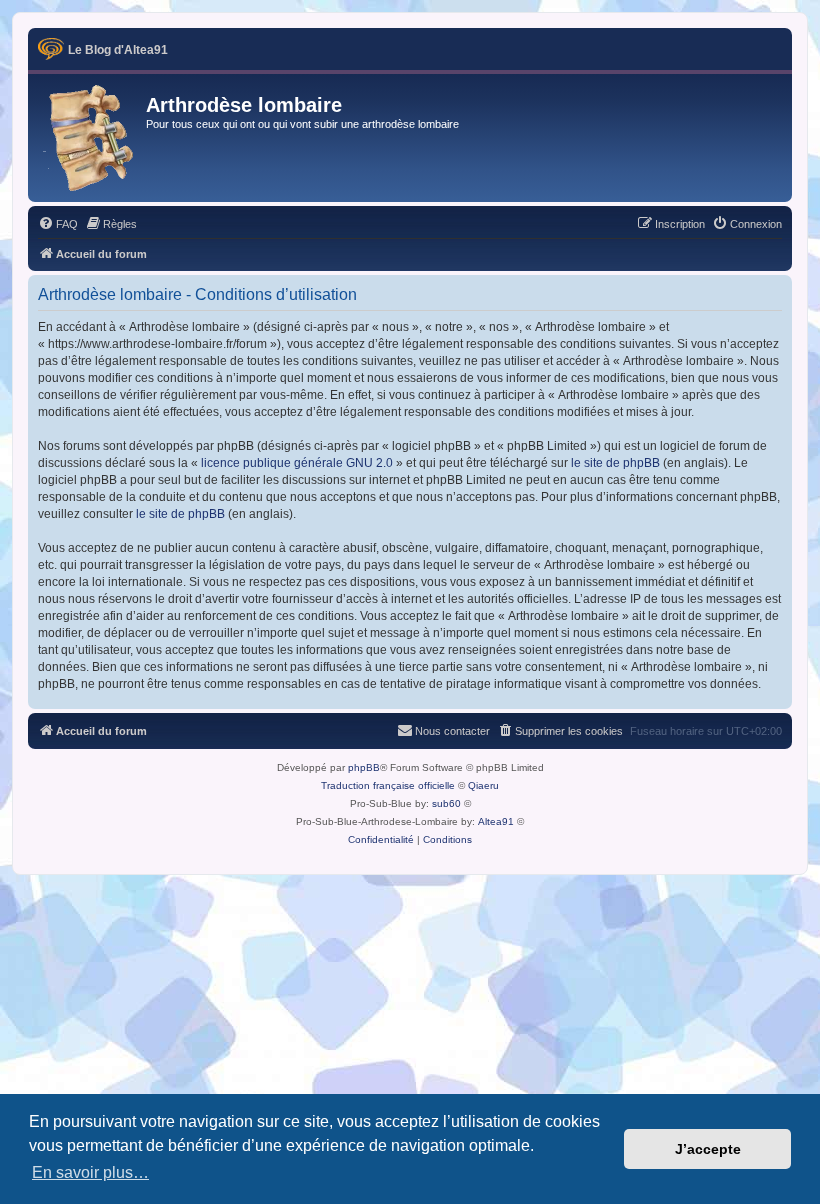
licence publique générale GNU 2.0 (297, 463)
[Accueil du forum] (89, 138)
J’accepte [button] (708, 1149)
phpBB (364, 767)
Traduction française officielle (388, 785)
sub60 (446, 803)
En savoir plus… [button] (90, 1172)
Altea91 (496, 821)
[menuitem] (58, 224)
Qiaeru (483, 785)
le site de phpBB (615, 463)
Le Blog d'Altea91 (118, 50)
